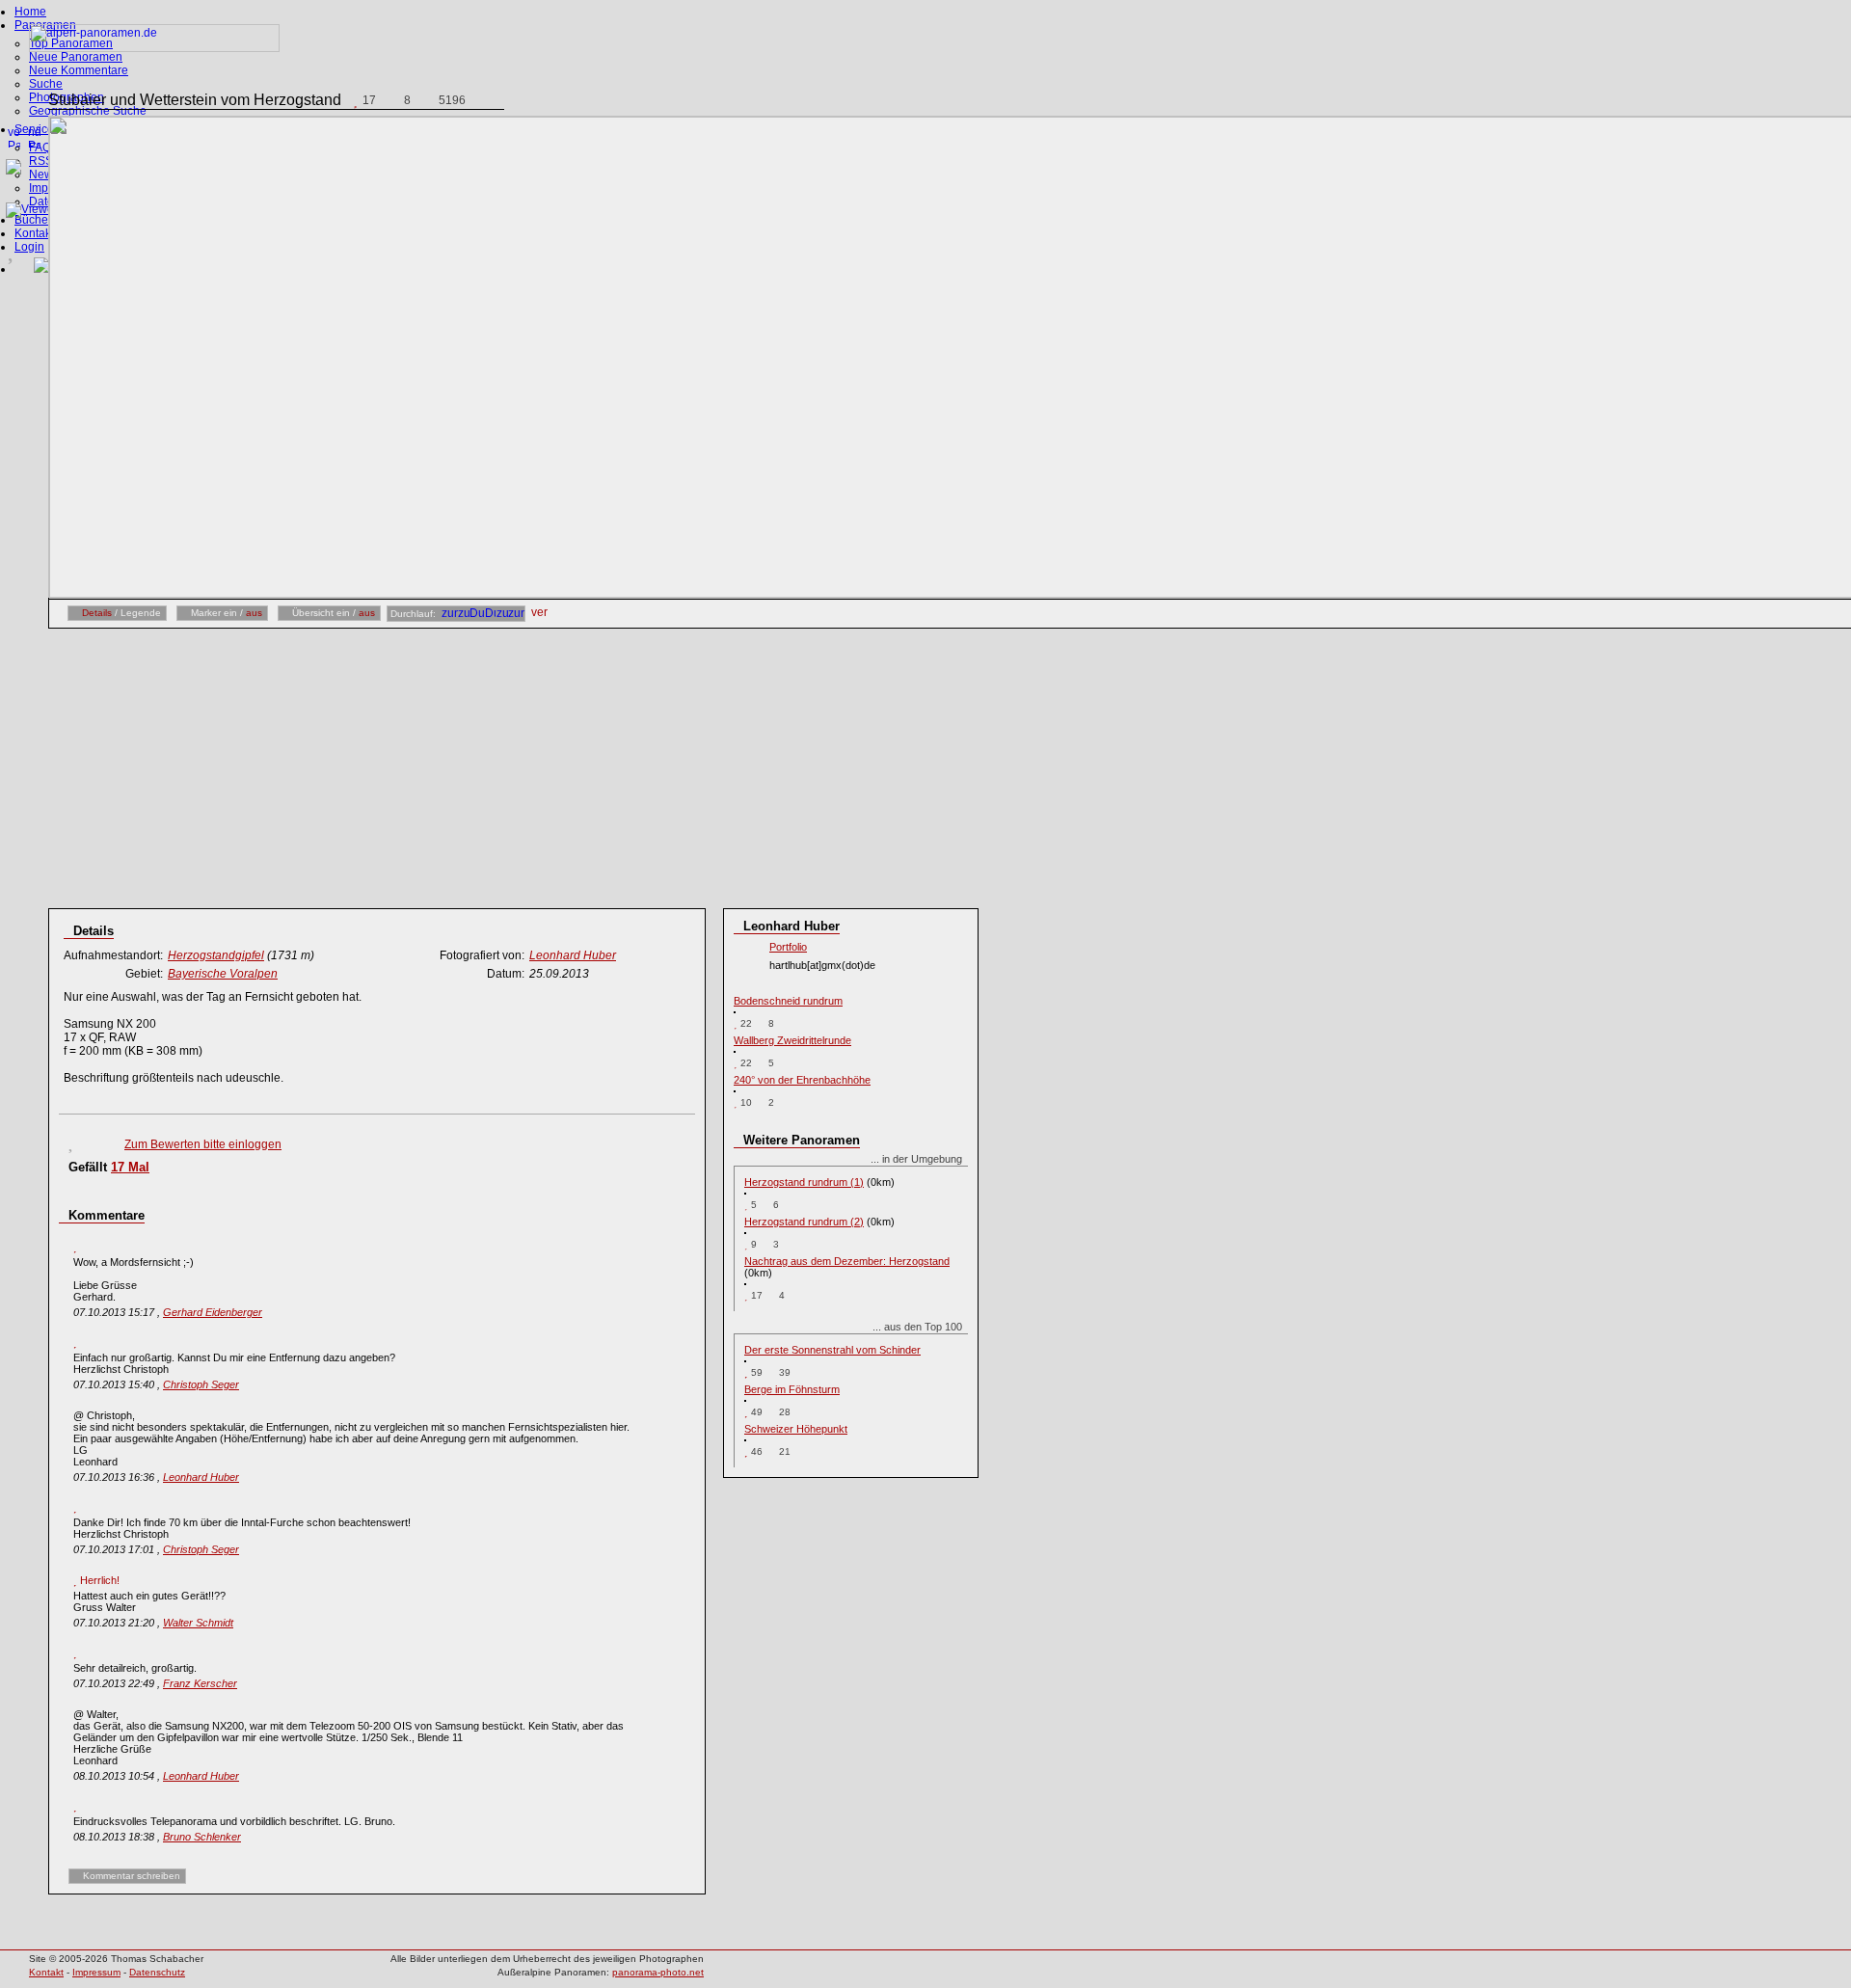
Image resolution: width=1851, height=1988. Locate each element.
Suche (46, 84)
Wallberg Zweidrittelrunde (792, 1040)
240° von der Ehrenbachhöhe (802, 1080)
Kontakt (34, 233)
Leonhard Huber (201, 1477)
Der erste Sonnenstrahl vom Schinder (832, 1350)
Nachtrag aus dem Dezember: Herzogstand (847, 1261)
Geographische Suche (88, 111)
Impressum (96, 1972)
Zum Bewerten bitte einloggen (203, 1144)
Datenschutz (157, 1972)
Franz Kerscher (200, 1683)
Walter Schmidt (198, 1623)
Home (30, 12)
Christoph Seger (201, 1384)
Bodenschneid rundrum (788, 1001)
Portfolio (788, 947)
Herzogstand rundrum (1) (804, 1182)
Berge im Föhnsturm (792, 1389)
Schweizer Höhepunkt (796, 1429)
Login (29, 247)
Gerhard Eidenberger (213, 1312)
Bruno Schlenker (202, 1837)
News (44, 175)
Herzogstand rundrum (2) (804, 1222)
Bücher (33, 220)
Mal (130, 1167)
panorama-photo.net (658, 1972)
